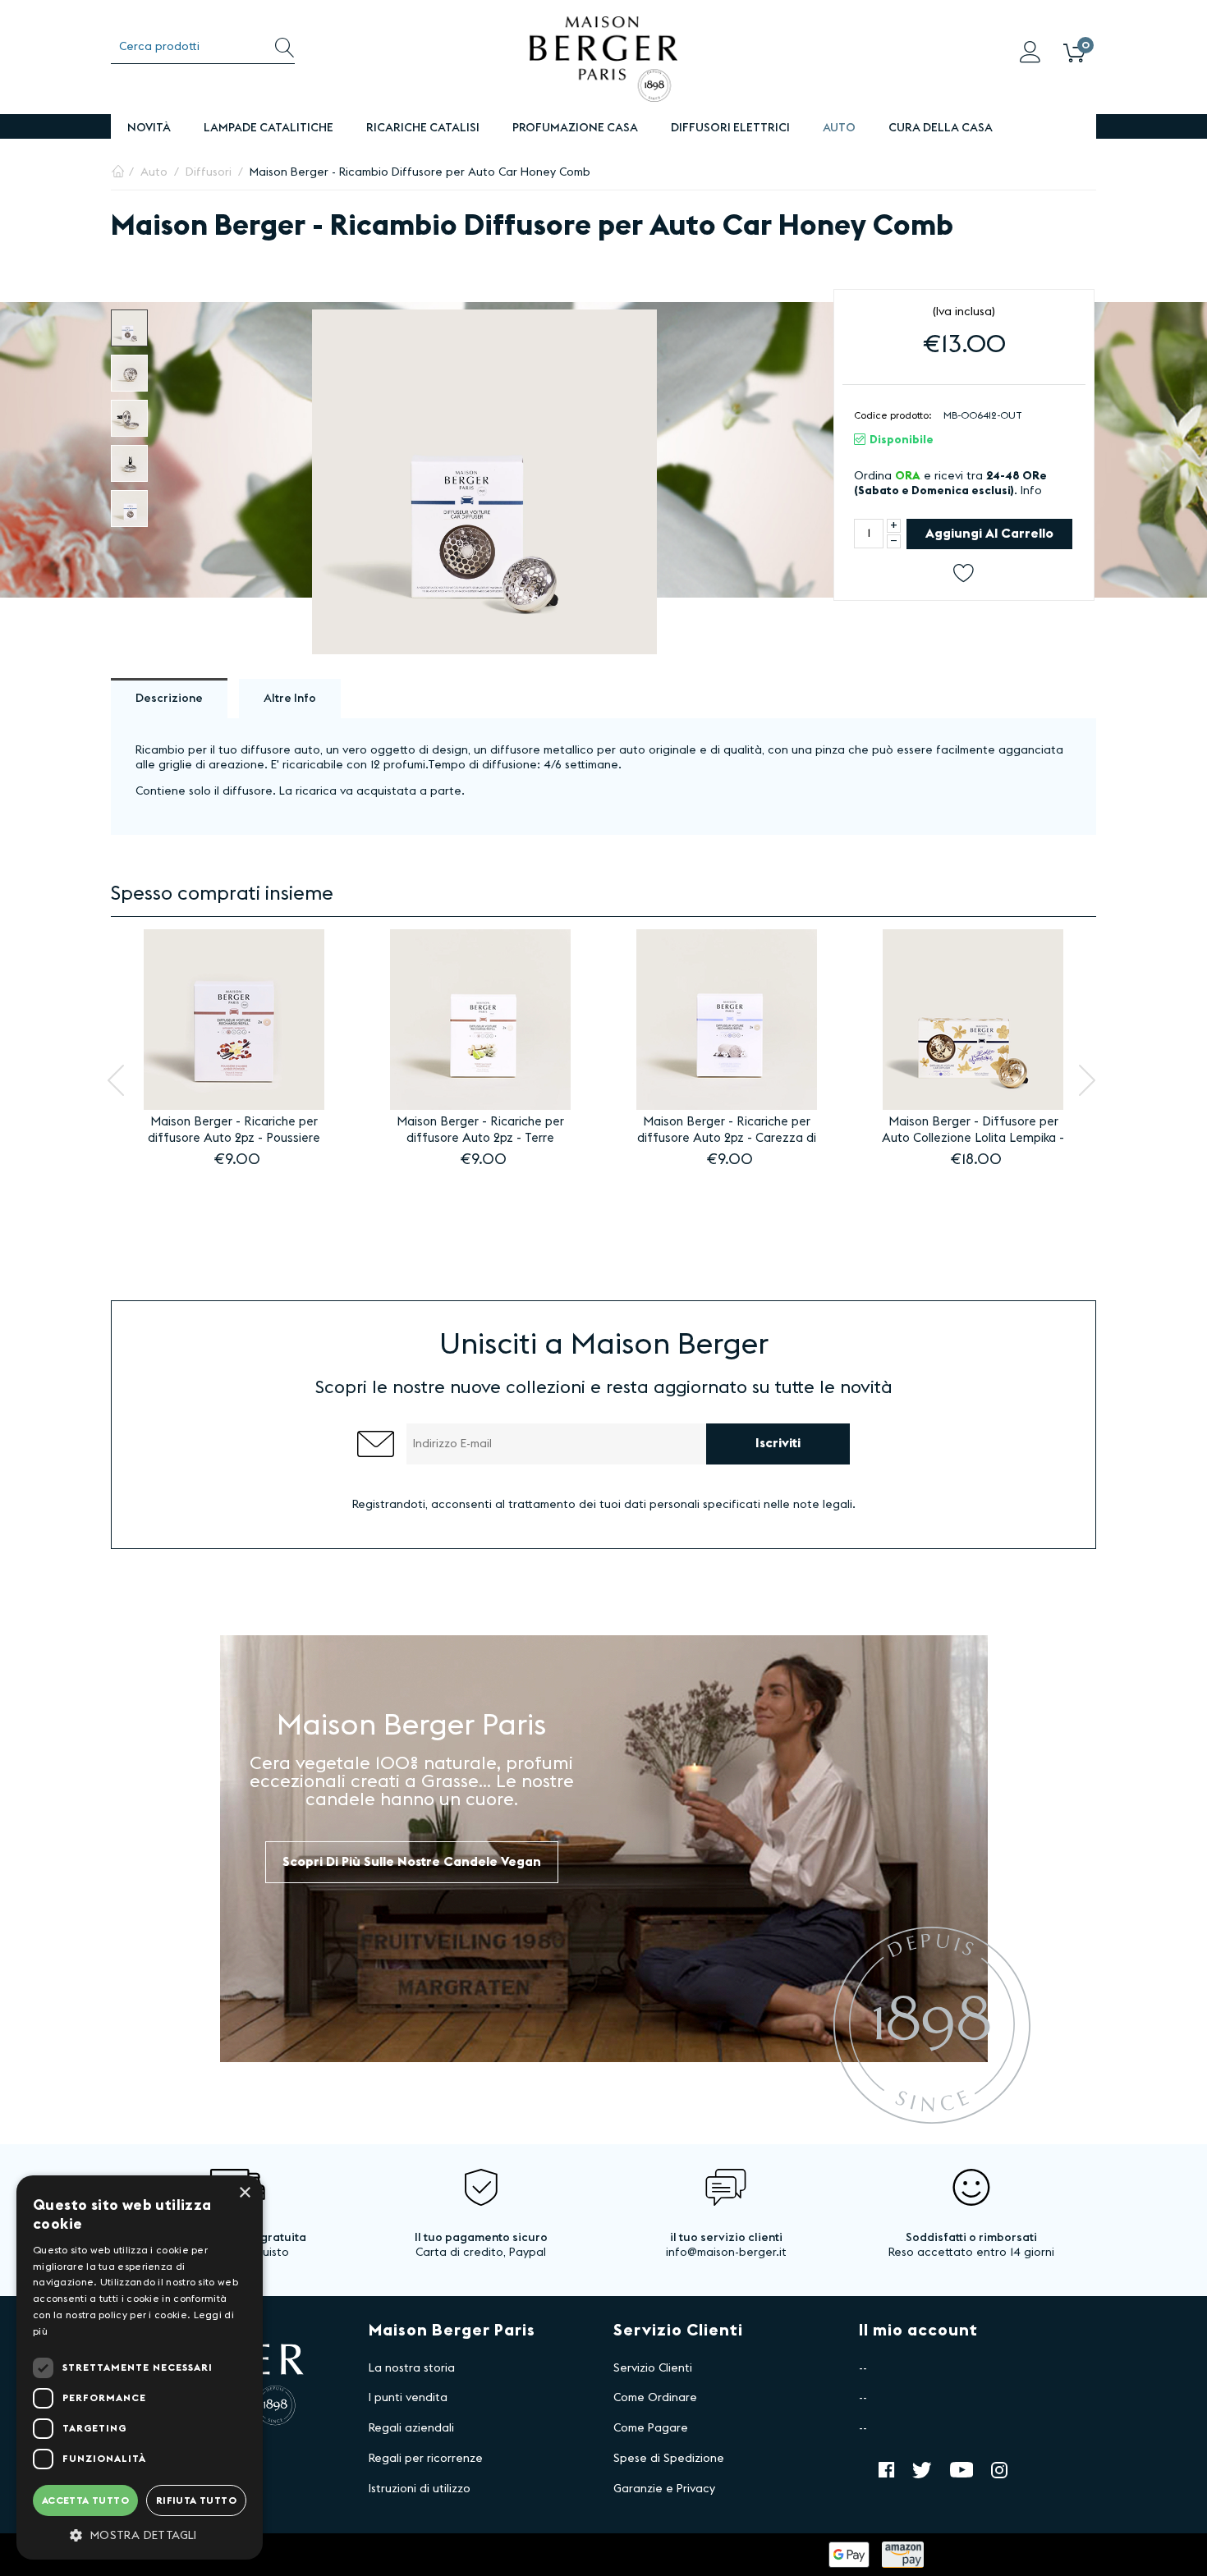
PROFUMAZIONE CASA (575, 128)
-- (863, 2368)
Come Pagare (651, 2428)
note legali (823, 1505)
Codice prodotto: (893, 415)
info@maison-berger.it (726, 2253)
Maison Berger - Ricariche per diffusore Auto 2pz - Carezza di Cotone (727, 1131)
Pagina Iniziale (117, 172)
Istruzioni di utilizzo (420, 2489)
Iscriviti (778, 1443)
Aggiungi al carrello (989, 534)
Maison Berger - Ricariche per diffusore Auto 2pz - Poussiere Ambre (234, 1131)
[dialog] (140, 2367)
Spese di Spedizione (669, 2459)
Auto (839, 128)
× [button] (244, 2193)
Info (1031, 491)
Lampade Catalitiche (268, 128)
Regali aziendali (411, 2428)
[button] (140, 2535)
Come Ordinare (655, 2398)
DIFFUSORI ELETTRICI (730, 128)
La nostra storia (412, 2368)
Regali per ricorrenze (426, 2459)
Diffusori (209, 172)
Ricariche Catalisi (423, 128)
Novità (149, 128)
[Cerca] (285, 47)
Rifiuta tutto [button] (196, 2500)
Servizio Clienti (653, 2368)
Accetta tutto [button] (85, 2500)
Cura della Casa (941, 128)
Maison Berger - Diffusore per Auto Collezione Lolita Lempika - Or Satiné (973, 1131)
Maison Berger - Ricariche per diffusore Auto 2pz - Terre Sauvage (480, 1131)
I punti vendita (408, 2398)
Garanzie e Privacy (664, 2489)
